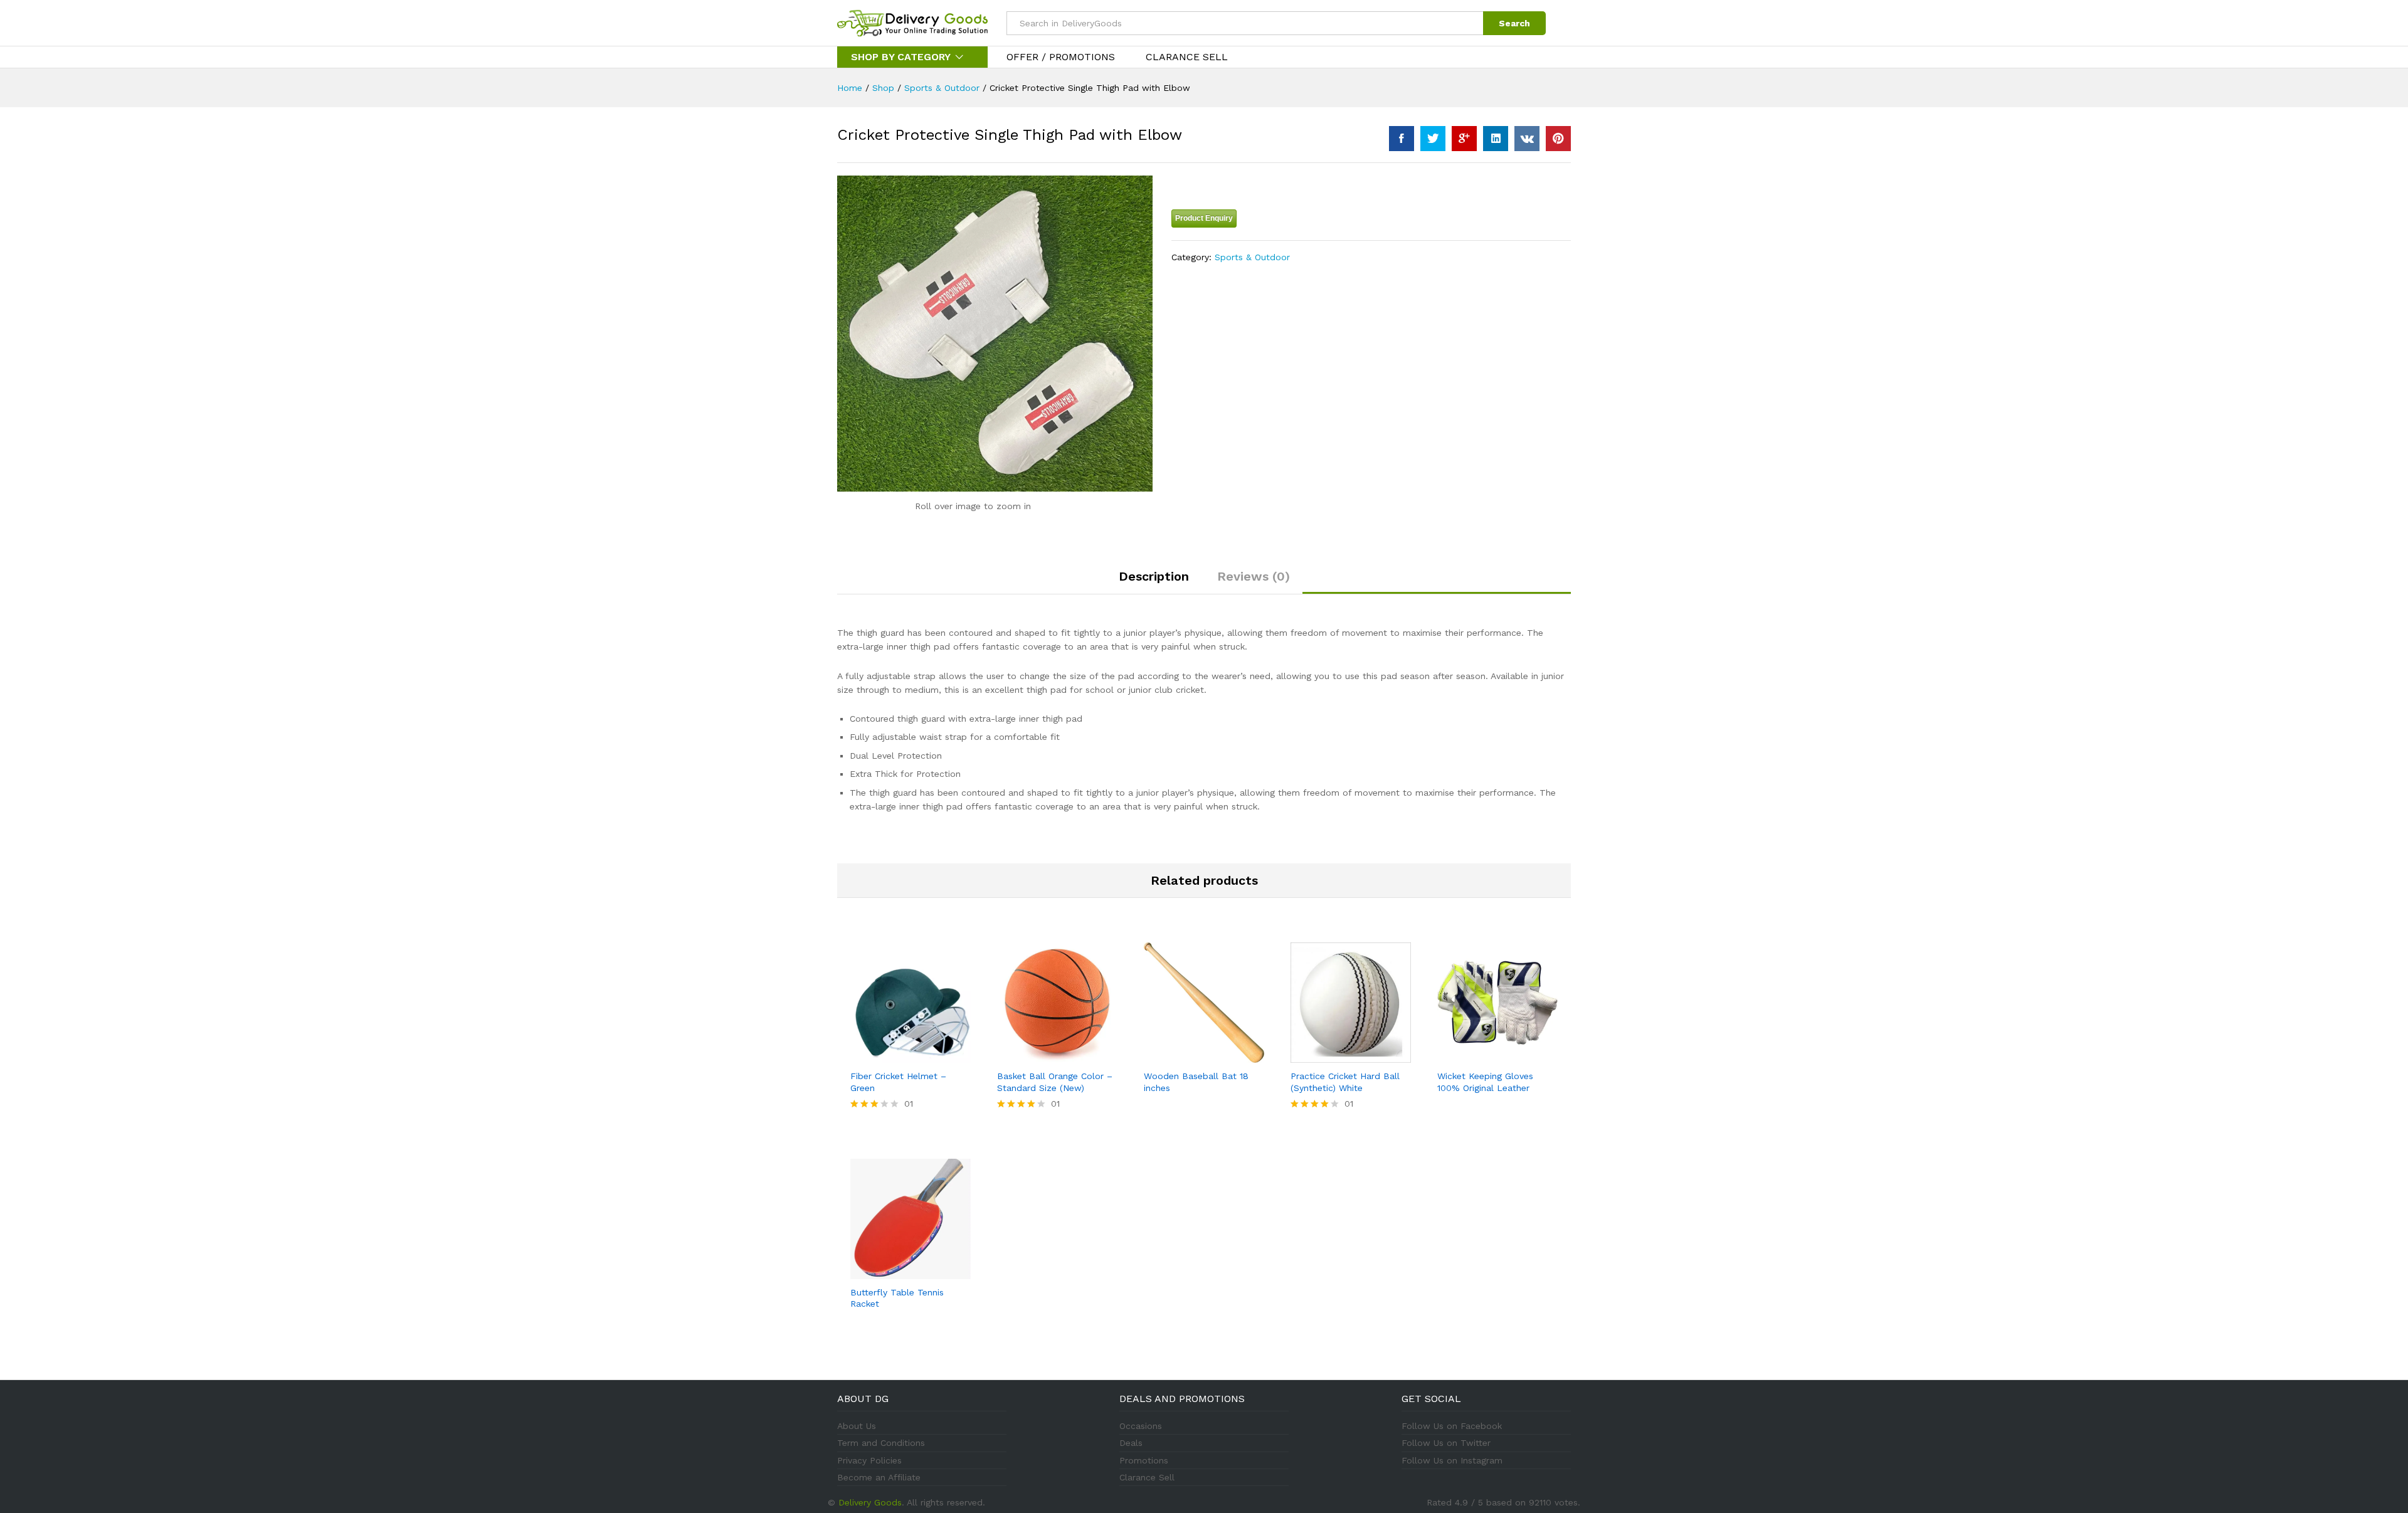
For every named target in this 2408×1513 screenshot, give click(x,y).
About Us (857, 1426)
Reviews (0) (1254, 576)
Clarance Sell (1187, 57)
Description (1154, 576)
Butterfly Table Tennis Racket (897, 1298)
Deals (1131, 1443)
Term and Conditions (881, 1443)
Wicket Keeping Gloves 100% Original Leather (1485, 1082)
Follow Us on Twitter (1446, 1443)
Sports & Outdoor (1252, 257)
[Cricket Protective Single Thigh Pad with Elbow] (1402, 139)
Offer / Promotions (1061, 57)
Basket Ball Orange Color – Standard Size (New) (1055, 1082)
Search (1514, 23)
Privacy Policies (869, 1460)
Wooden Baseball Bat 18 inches (1196, 1082)
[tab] (1154, 582)
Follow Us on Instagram (1452, 1460)
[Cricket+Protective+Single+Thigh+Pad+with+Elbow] (1433, 139)
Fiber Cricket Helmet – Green (898, 1082)
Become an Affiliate (879, 1477)
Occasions (1141, 1426)
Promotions (1144, 1460)
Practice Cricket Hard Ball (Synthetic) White (1345, 1082)
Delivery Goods (870, 1502)
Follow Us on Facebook (1452, 1426)
